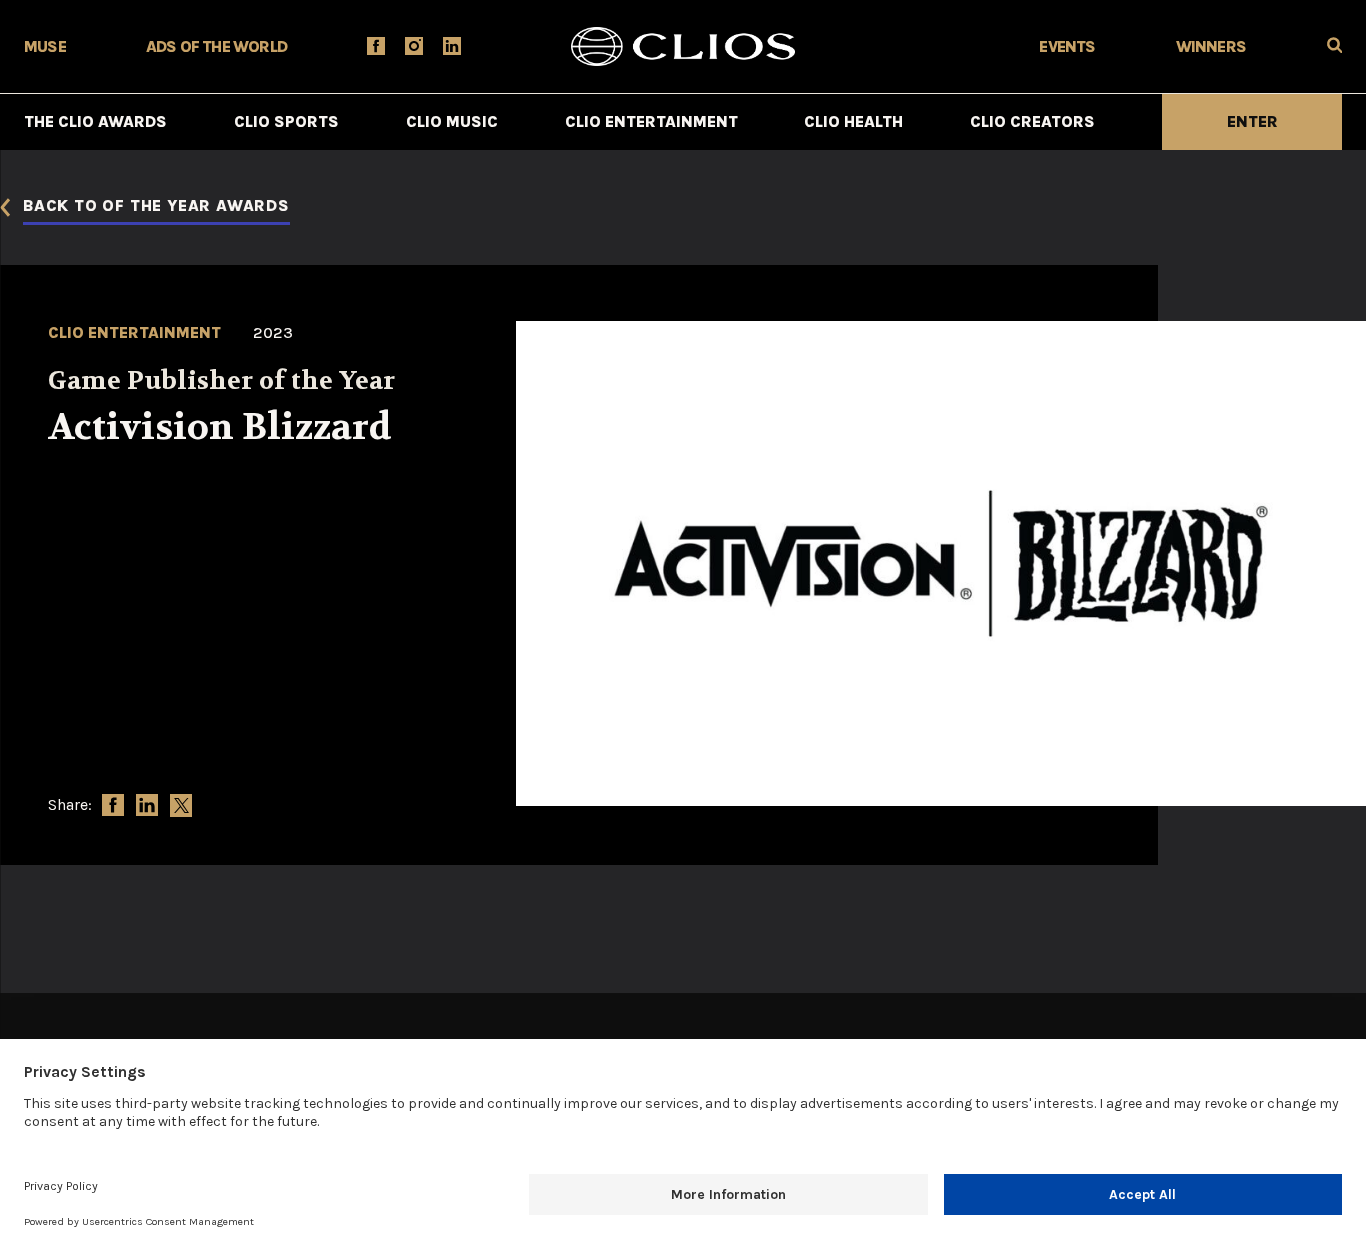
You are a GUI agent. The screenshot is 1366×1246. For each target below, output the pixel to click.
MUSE (45, 46)
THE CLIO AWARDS (95, 121)
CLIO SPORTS (286, 121)
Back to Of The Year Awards (156, 206)
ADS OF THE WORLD (216, 46)
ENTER (1252, 121)
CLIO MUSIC (452, 121)
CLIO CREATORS (1032, 121)
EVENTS (1067, 46)
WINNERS (1211, 46)
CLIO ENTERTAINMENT (651, 121)
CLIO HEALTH (853, 121)
